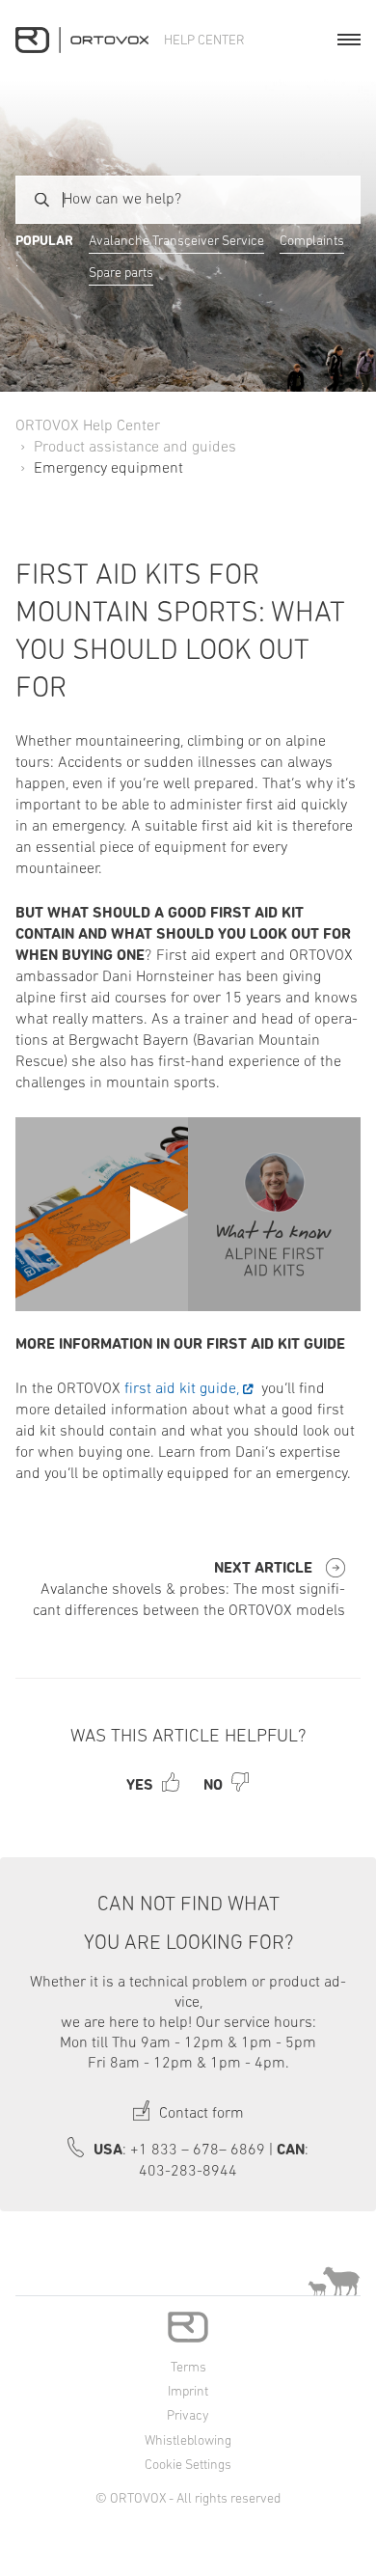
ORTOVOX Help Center (88, 426)
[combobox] (188, 200)
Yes (140, 1786)
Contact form (200, 2114)
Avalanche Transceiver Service (176, 242)
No (213, 1786)
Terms (188, 2368)
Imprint (188, 2392)
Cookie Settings (188, 2466)
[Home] (82, 40)
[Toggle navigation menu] (349, 40)
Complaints (312, 242)
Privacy (188, 2416)
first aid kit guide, (180, 1389)
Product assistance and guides (135, 448)
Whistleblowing (188, 2441)
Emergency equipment (108, 469)
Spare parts (121, 274)
